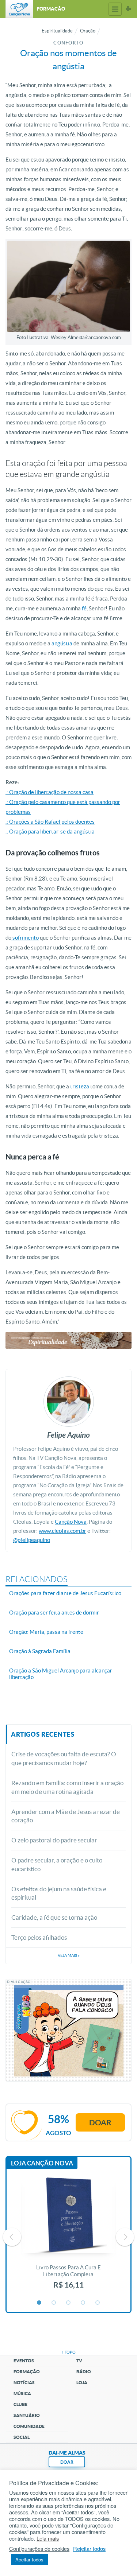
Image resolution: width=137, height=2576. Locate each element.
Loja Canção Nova (42, 2163)
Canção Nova (71, 1522)
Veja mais (69, 1955)
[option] (68, 2237)
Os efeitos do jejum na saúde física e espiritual (59, 1893)
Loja (82, 2383)
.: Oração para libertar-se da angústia (50, 832)
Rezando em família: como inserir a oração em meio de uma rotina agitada (67, 1787)
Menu (115, 9)
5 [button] (98, 2303)
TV (79, 2361)
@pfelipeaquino (32, 1540)
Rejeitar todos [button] (89, 2549)
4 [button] (83, 2303)
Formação (27, 2372)
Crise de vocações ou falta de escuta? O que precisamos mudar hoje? (64, 1758)
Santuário (27, 2415)
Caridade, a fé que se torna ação (54, 1917)
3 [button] (69, 2303)
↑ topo (69, 2352)
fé (84, 608)
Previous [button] (12, 2237)
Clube (20, 2404)
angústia (62, 643)
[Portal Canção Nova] (19, 9)
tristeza (80, 1086)
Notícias (24, 2383)
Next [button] (125, 2237)
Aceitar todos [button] (29, 2559)
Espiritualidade (57, 31)
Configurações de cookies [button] (39, 2549)
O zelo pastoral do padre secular (54, 1840)
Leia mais (48, 2538)
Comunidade (29, 2426)
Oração (88, 31)
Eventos (24, 2361)
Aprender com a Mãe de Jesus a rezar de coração (66, 1816)
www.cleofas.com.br (62, 1531)
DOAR (67, 2462)
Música (22, 2394)
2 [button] (54, 2303)
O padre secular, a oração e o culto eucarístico (57, 1864)
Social (22, 2437)
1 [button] (39, 2303)
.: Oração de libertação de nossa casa (50, 792)
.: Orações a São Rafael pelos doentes (50, 822)
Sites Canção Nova (128, 9)
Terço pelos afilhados (39, 1937)
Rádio (84, 2372)
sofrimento (25, 938)
